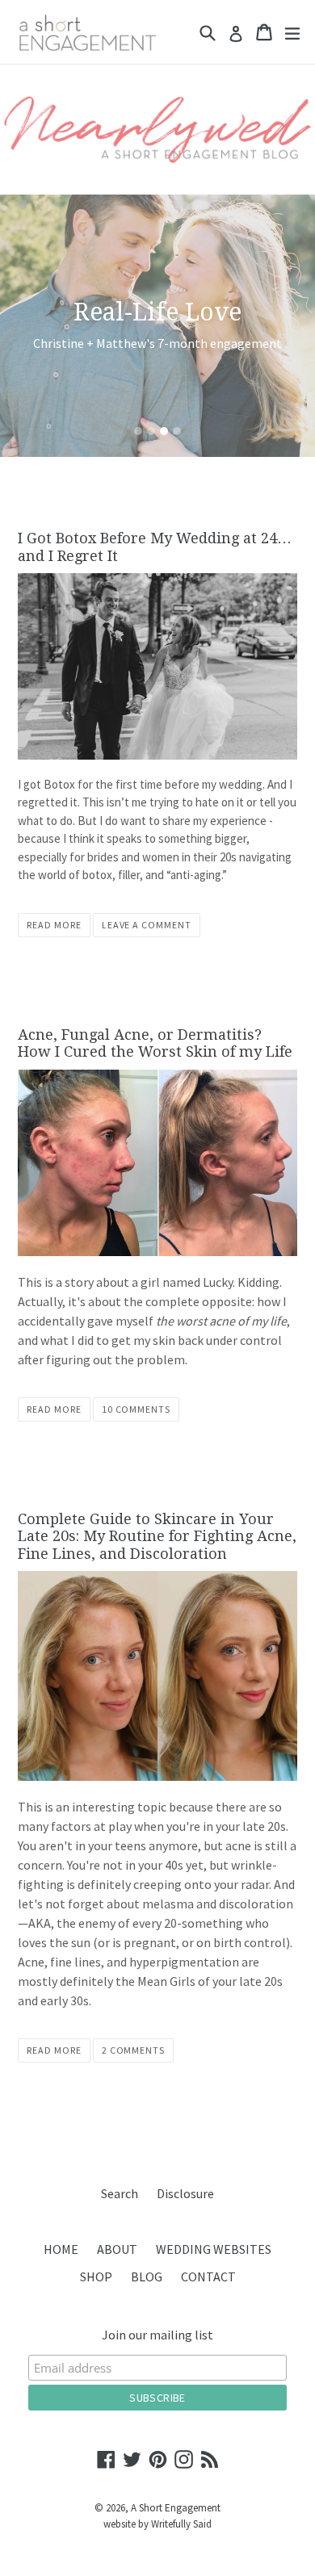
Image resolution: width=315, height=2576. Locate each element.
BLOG (147, 2277)
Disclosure (185, 2193)
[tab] (138, 431)
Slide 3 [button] (164, 431)
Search (120, 2193)
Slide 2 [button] (151, 431)
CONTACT (208, 2277)
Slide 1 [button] (138, 431)
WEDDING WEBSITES (214, 2249)
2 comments (134, 2050)
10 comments (136, 1409)
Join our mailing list (157, 2335)
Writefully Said (181, 2524)
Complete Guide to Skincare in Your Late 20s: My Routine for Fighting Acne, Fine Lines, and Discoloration (157, 1536)
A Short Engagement (176, 2508)
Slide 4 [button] (177, 431)
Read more (54, 925)
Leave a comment (147, 925)
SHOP (96, 2277)
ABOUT (117, 2249)
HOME (61, 2249)
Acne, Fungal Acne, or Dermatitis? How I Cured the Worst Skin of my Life (155, 1043)
